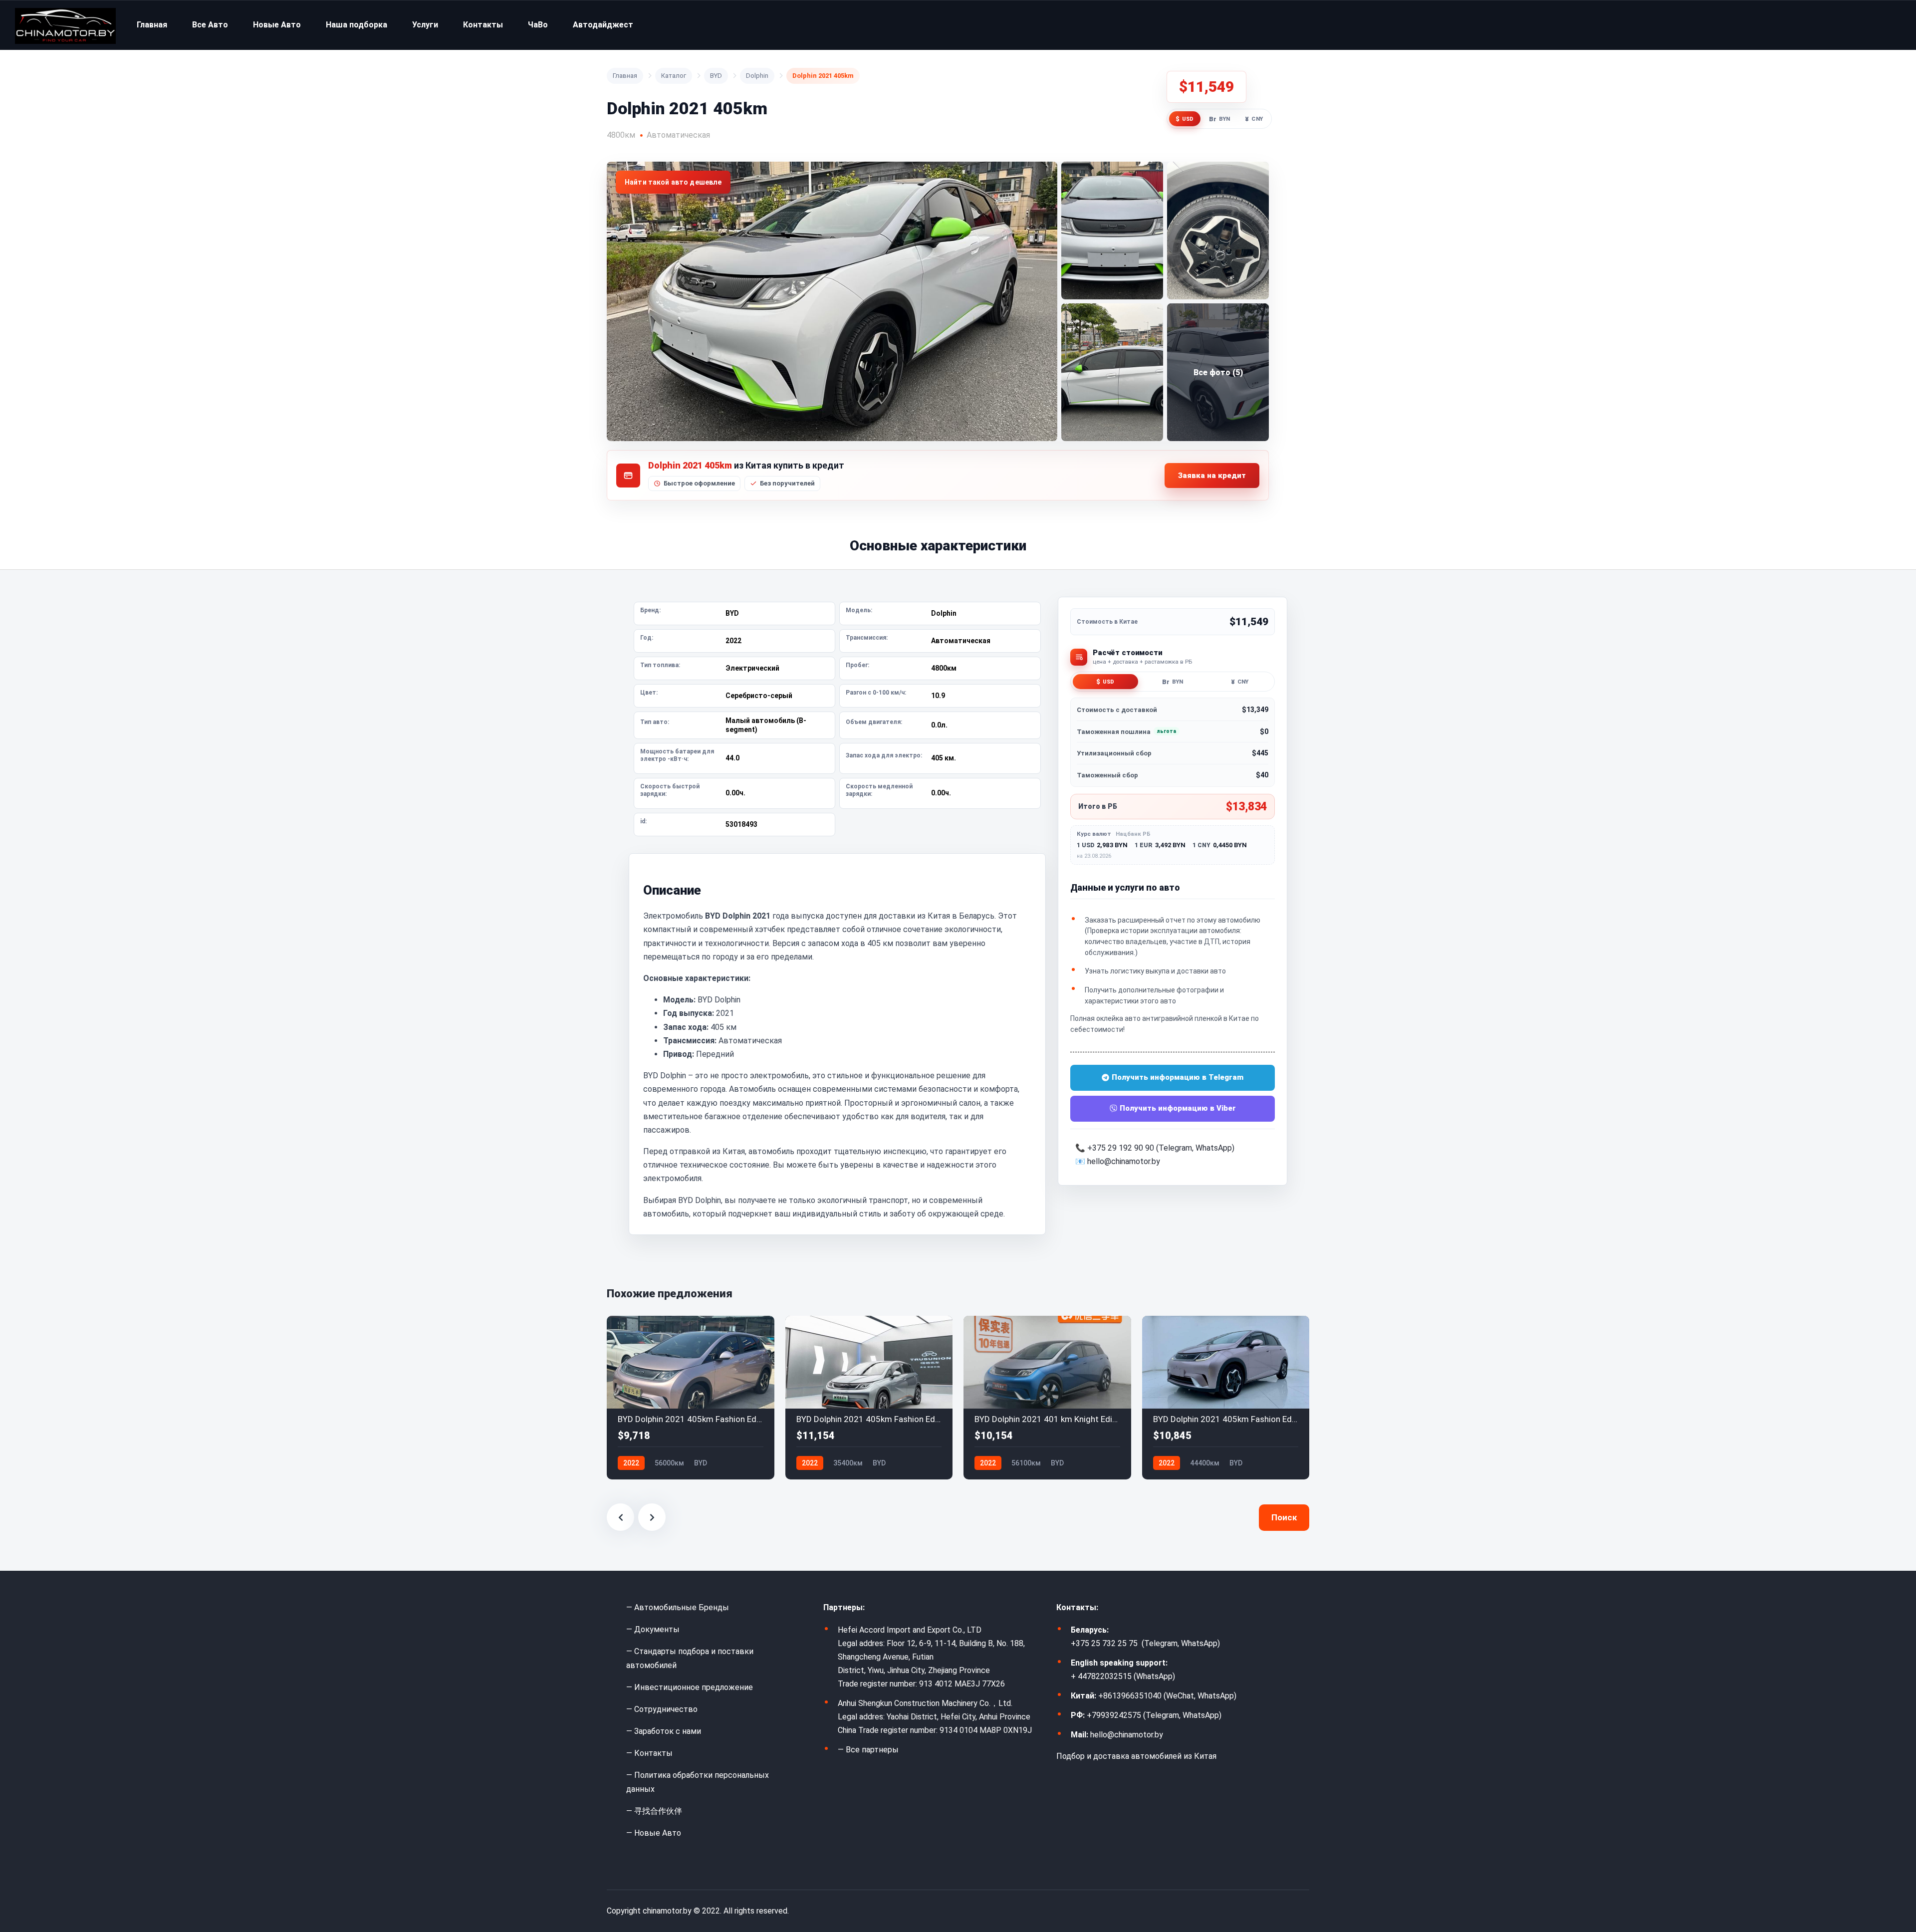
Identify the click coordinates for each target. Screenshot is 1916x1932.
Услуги (425, 25)
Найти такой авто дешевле (673, 182)
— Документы (653, 1629)
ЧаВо (538, 25)
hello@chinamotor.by (1124, 1161)
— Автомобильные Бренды (678, 1607)
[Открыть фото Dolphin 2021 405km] (832, 301)
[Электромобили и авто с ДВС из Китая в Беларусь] (65, 25)
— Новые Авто (654, 1833)
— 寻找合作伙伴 (654, 1811)
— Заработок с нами (664, 1731)
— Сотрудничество (662, 1709)
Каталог (674, 76)
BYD (716, 76)
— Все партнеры (868, 1750)
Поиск (1284, 1517)
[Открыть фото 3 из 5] (1218, 231)
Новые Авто (277, 25)
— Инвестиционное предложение (690, 1687)
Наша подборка (357, 25)
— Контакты (649, 1753)
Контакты (483, 25)
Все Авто (210, 25)
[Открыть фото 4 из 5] (1112, 372)
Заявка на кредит (1212, 476)
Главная (152, 25)
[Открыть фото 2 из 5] (1112, 231)
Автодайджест (603, 25)
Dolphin (757, 76)
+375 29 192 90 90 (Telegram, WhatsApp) (1161, 1148)
